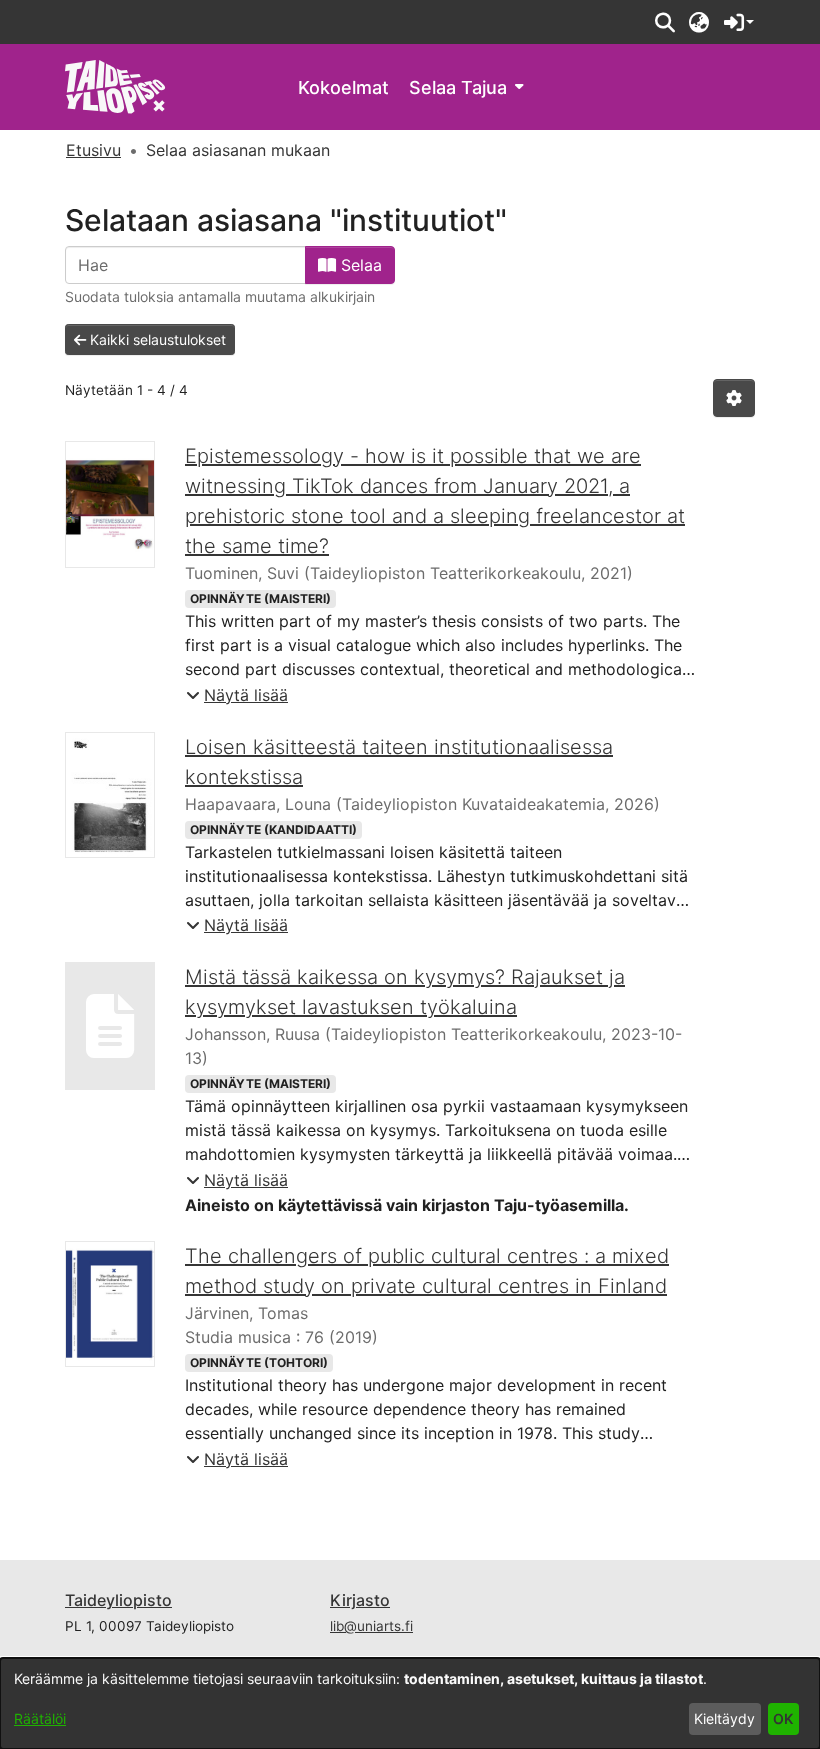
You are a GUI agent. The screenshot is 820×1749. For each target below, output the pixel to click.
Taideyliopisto (118, 1600)
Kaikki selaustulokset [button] (156, 339)
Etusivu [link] (93, 150)
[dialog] (410, 1703)
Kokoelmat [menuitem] (343, 87)
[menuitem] (466, 87)
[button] (664, 22)
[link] (115, 85)
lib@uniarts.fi (371, 1626)
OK (783, 1718)
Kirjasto (360, 1600)
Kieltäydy (724, 1718)
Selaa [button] (359, 265)
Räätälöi (40, 1718)
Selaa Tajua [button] (458, 87)
